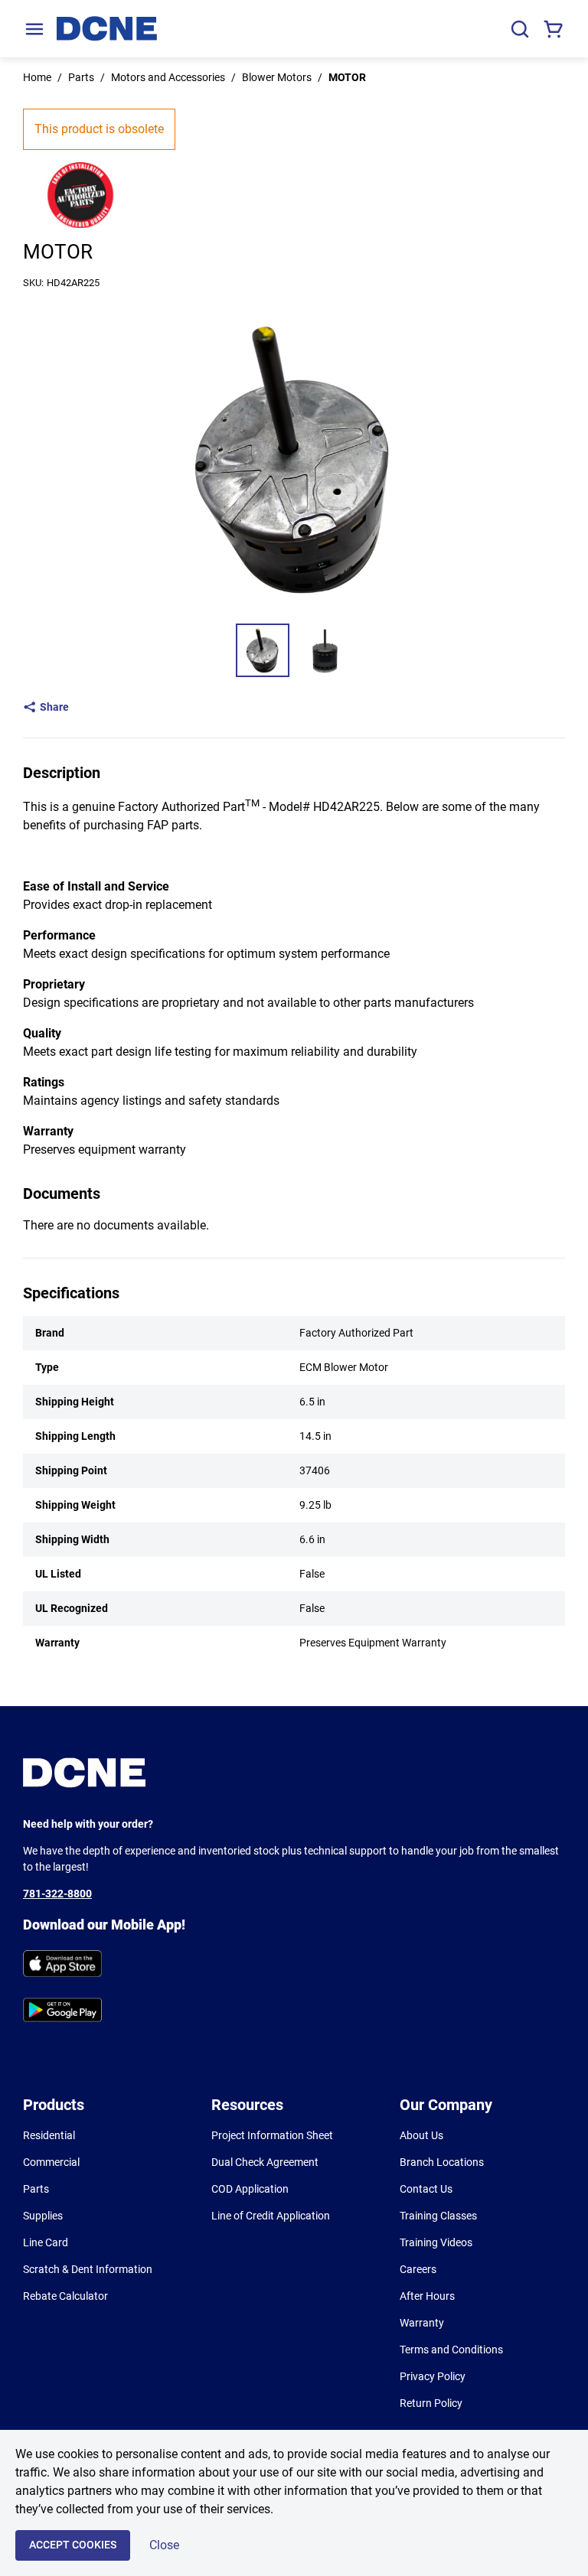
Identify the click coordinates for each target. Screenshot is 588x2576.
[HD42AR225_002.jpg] (325, 650)
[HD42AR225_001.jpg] (263, 650)
